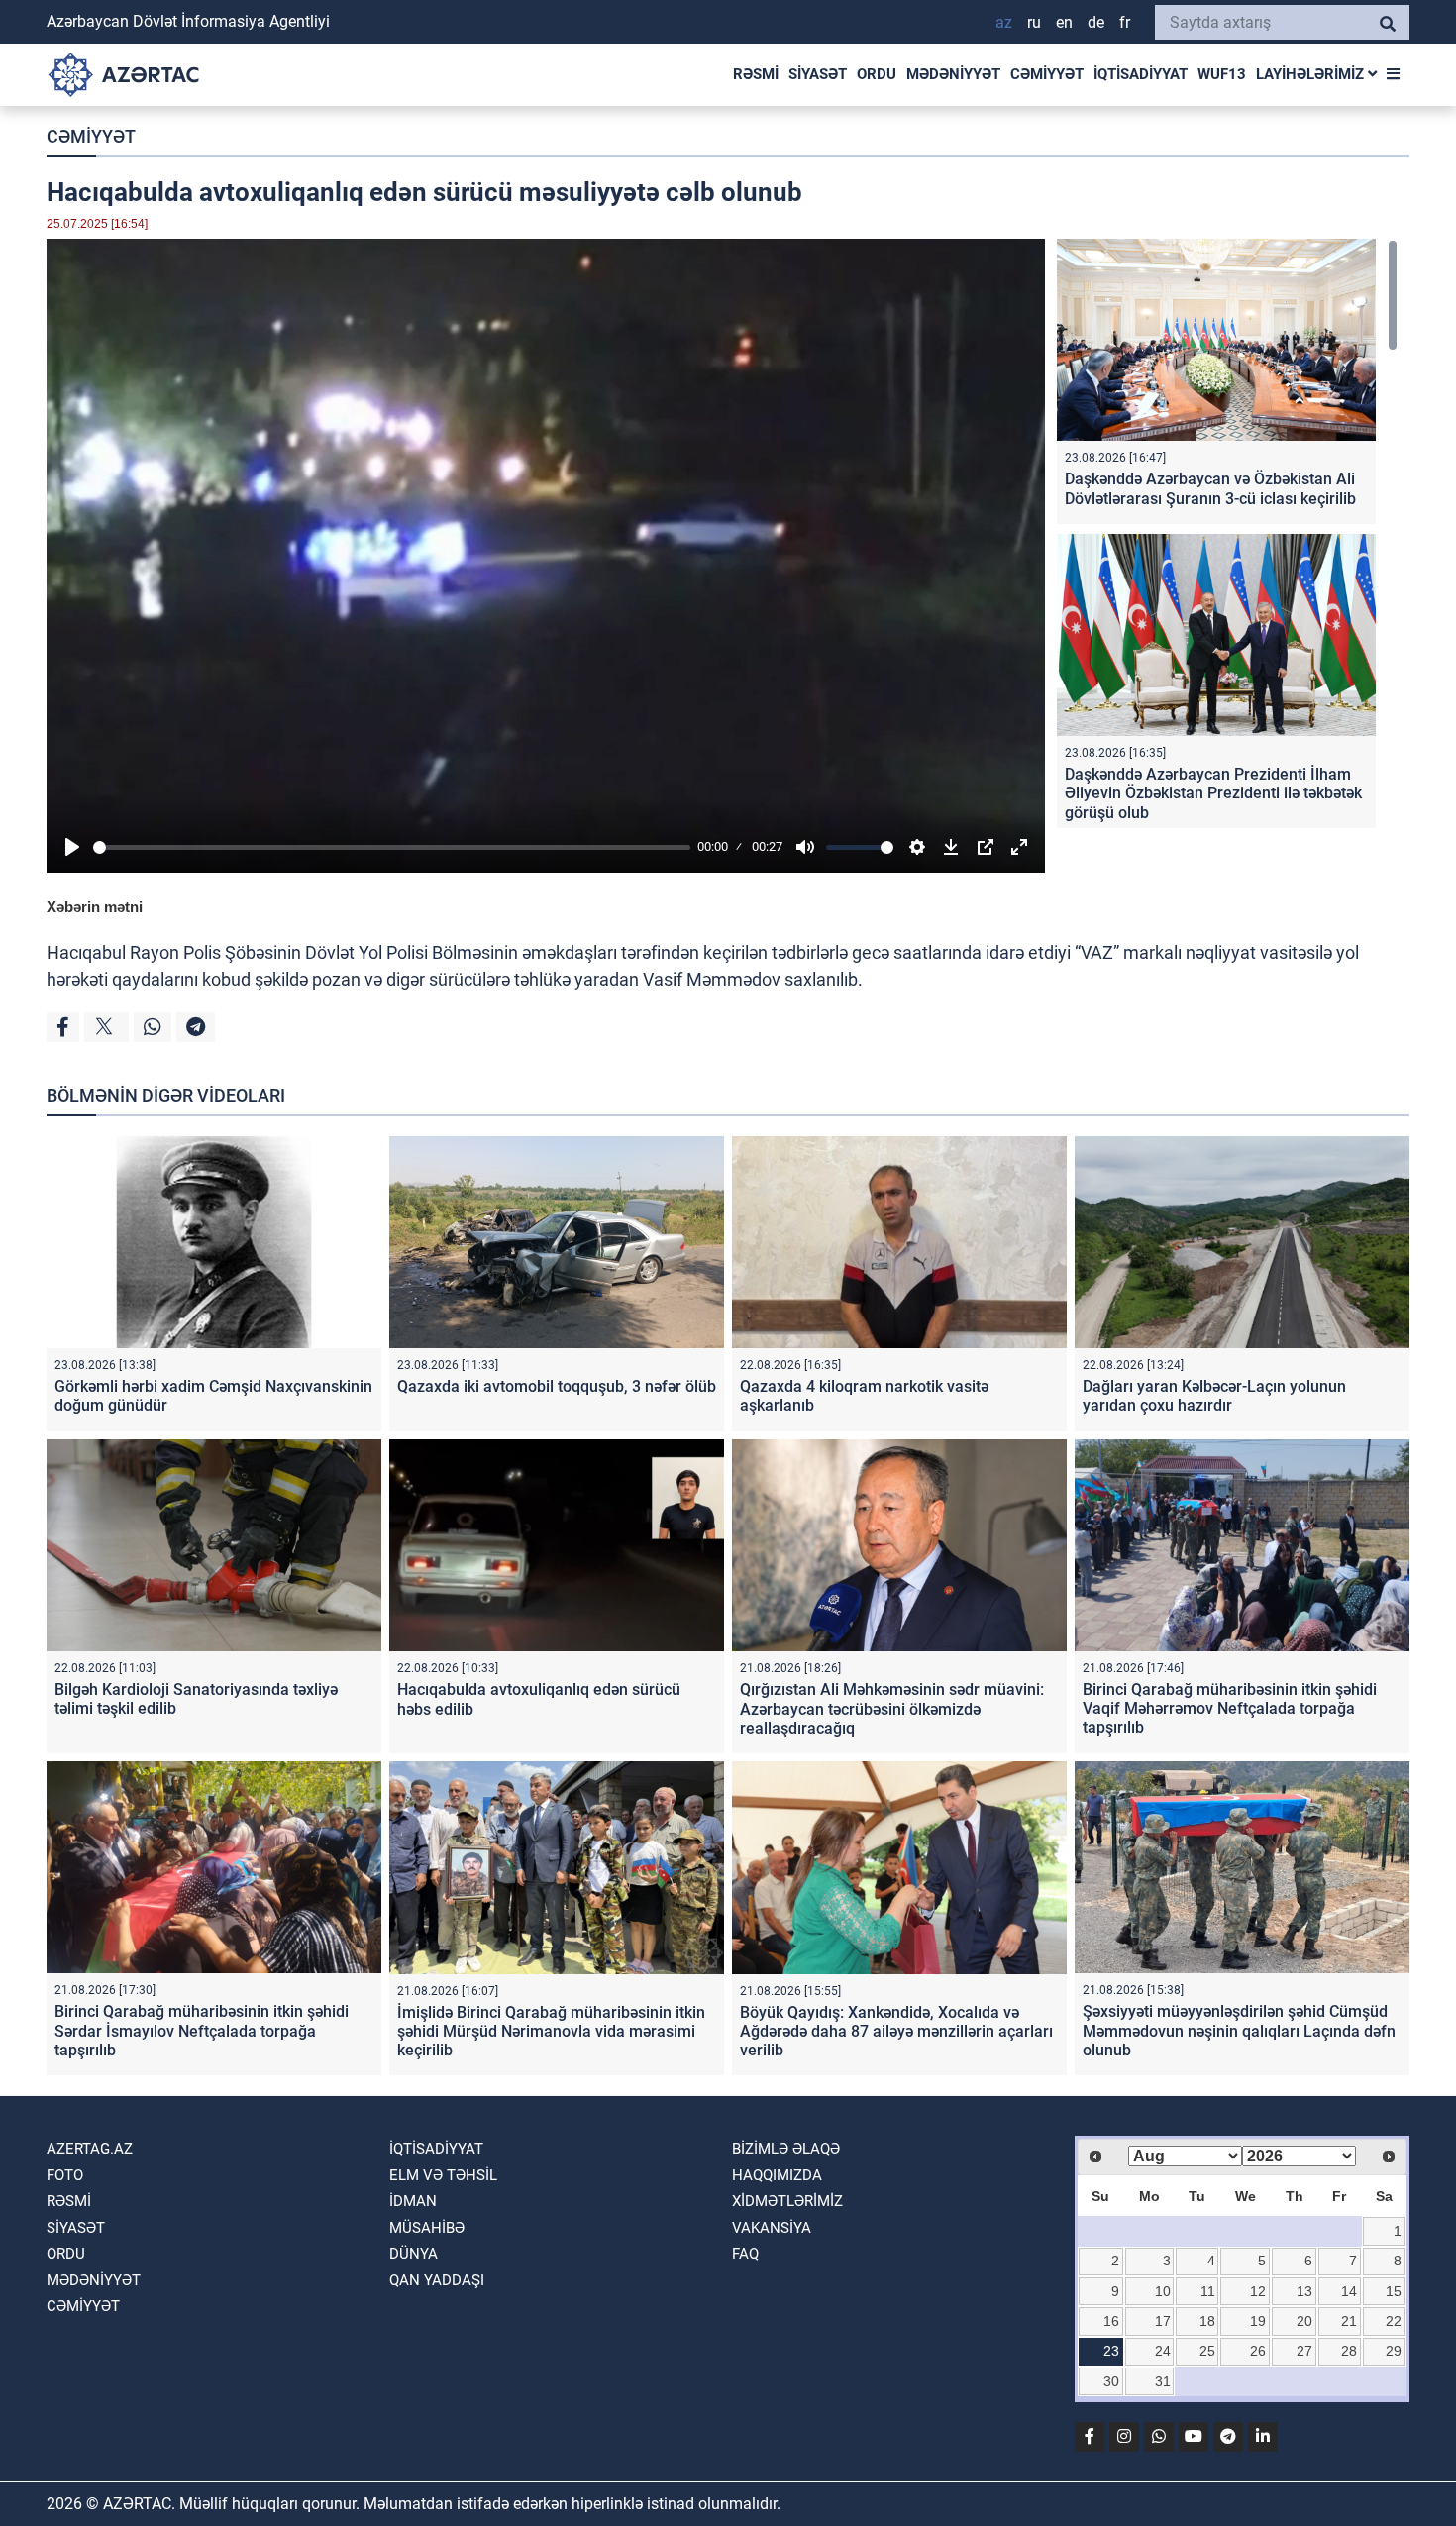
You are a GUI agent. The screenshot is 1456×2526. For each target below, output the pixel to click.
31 (1163, 2381)
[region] (1227, 533)
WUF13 (1222, 74)
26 (1258, 2351)
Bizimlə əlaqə (786, 2149)
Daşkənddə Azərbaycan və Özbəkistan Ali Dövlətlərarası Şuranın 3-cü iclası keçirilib (1210, 488)
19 (1258, 2321)
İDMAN (413, 2201)
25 (1207, 2351)
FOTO (65, 2175)
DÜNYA (414, 2254)
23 (1111, 2351)
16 (1111, 2321)
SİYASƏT (818, 74)
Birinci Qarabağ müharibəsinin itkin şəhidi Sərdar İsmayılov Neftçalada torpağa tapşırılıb (202, 2030)
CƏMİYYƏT (1047, 74)
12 (1258, 2291)
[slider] (392, 847)
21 (1349, 2321)
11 (1208, 2291)
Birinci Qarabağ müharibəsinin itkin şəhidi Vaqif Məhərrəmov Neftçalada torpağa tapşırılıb (1230, 1708)
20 (1304, 2321)
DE (1096, 22)
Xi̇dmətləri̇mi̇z (787, 2201)
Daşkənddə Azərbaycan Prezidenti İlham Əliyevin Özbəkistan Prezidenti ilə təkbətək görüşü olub (1213, 793)
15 (1394, 2291)
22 (1394, 2321)
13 (1304, 2291)
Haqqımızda (777, 2175)
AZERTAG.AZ (90, 2149)
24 (1163, 2351)
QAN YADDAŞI (437, 2280)
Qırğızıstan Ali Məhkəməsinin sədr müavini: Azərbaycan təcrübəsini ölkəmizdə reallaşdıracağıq (892, 1708)
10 (1163, 2291)
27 (1304, 2351)
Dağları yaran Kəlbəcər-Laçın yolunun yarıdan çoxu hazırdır (1214, 1396)
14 (1349, 2291)
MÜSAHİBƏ (427, 2228)
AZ (1004, 22)
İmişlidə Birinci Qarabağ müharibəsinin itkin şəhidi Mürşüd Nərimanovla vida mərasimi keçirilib (551, 2031)
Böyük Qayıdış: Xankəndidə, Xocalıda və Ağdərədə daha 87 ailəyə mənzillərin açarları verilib (896, 2031)
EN (1064, 22)
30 (1111, 2381)
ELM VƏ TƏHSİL (443, 2175)
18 (1207, 2321)
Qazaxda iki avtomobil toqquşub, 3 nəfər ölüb (557, 1386)
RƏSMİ (756, 74)
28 (1349, 2351)
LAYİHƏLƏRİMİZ (1312, 74)
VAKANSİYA (772, 2228)
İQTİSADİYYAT (1141, 74)
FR (1125, 22)
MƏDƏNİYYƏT (953, 74)
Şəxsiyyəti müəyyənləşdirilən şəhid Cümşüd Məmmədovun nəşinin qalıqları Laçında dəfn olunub (1239, 2030)
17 (1163, 2321)
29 (1394, 2351)
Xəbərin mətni (95, 907)
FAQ (745, 2254)
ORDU (877, 74)
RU (1034, 22)
